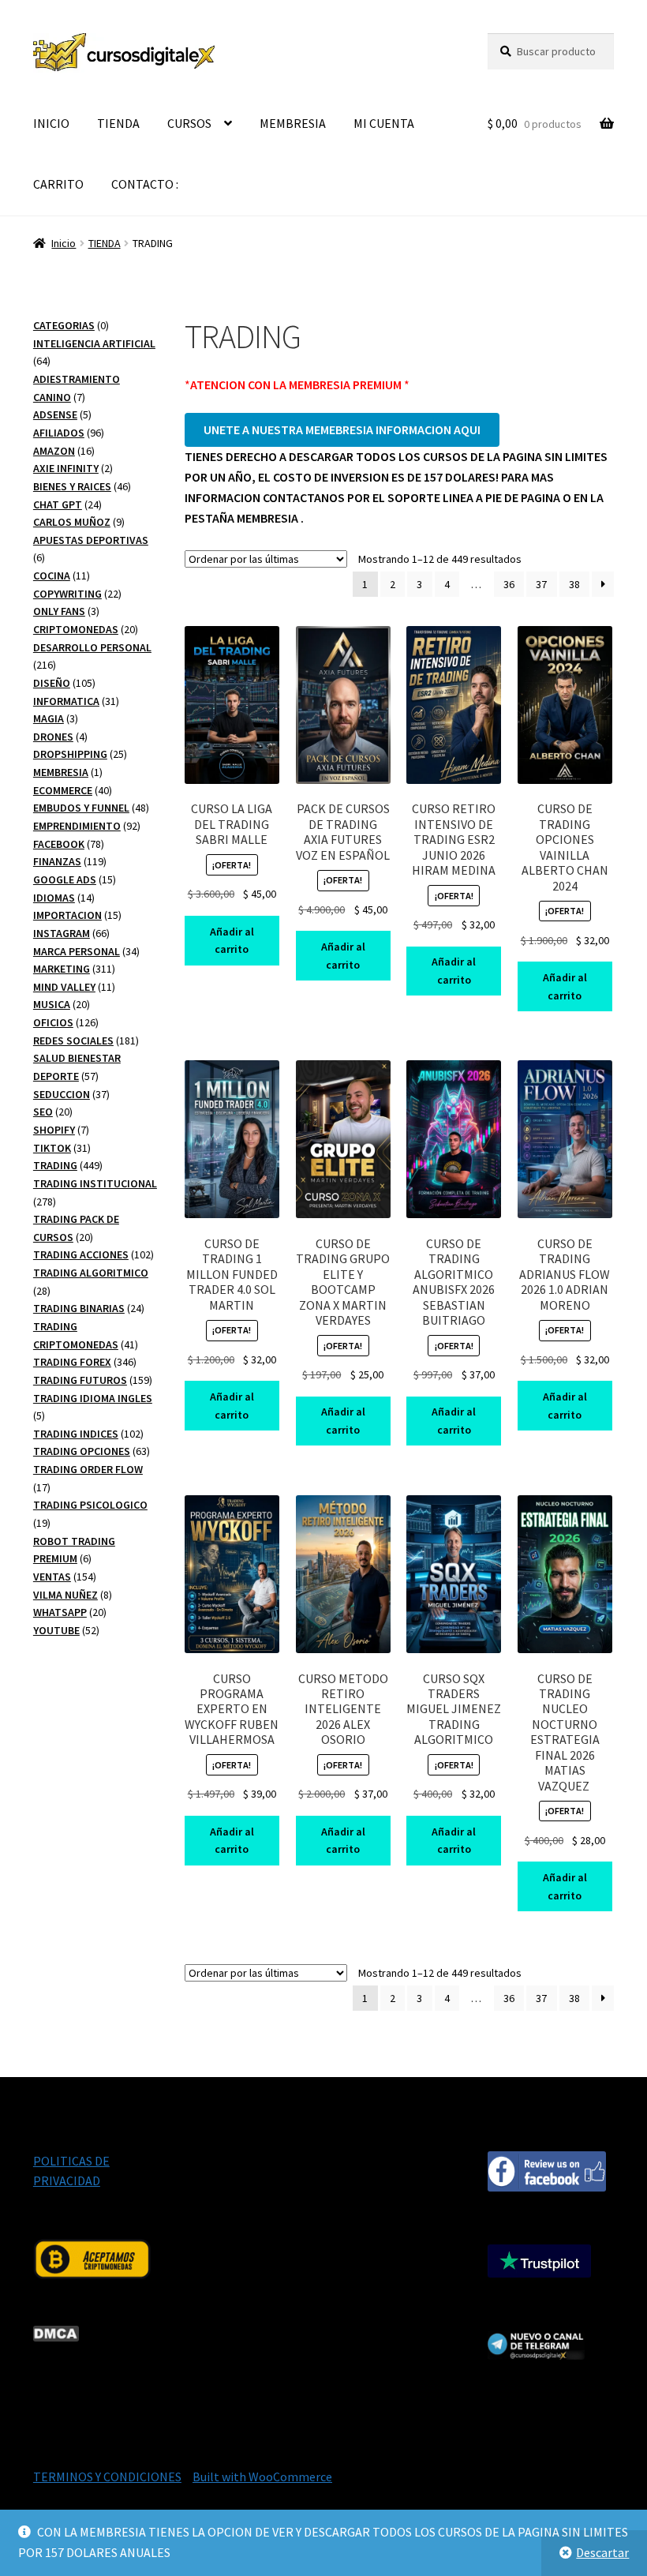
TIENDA (118, 123)
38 (574, 584)
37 (541, 584)
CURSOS (189, 123)
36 (509, 584)
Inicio (64, 243)
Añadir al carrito (232, 941)
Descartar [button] (602, 2552)
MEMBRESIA (293, 123)
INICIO (51, 123)
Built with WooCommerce (262, 2477)
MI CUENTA (384, 123)
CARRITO (58, 184)
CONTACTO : (145, 184)
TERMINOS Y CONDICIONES (107, 2477)
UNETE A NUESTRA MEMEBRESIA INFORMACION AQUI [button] (342, 429)
